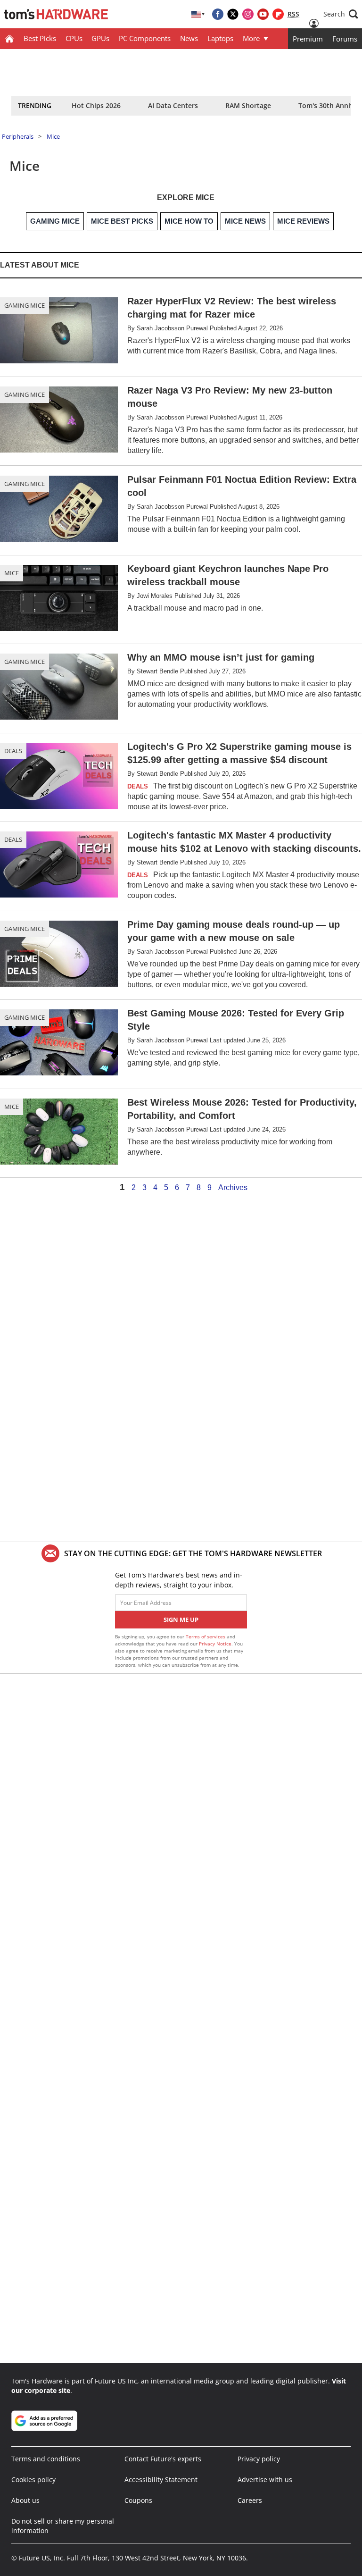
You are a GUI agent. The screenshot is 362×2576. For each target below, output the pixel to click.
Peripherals (18, 136)
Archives (233, 1188)
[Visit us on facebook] (218, 14)
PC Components (145, 38)
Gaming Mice (25, 305)
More (251, 38)
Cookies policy (33, 2480)
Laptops (220, 38)
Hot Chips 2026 (96, 105)
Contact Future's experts (163, 2459)
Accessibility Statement (161, 2480)
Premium (308, 39)
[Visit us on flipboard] (278, 14)
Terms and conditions (46, 2459)
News (189, 38)
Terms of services (206, 1636)
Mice (53, 136)
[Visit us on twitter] (233, 14)
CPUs (74, 38)
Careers (250, 2500)
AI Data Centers (173, 105)
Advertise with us (265, 2480)
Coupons (138, 2500)
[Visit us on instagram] (248, 14)
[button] (341, 14)
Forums (345, 39)
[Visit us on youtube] (263, 14)
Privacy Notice (215, 1644)
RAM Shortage (248, 105)
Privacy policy (259, 2459)
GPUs (100, 38)
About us (25, 2500)
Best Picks (40, 38)
